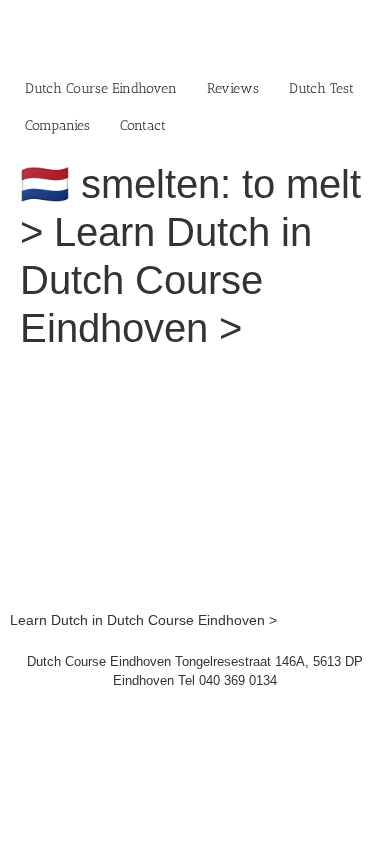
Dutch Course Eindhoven (101, 88)
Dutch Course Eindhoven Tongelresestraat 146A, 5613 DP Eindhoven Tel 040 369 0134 (195, 671)
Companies (57, 125)
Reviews (233, 88)
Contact (143, 125)
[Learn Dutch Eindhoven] (195, 378)
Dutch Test (321, 88)
